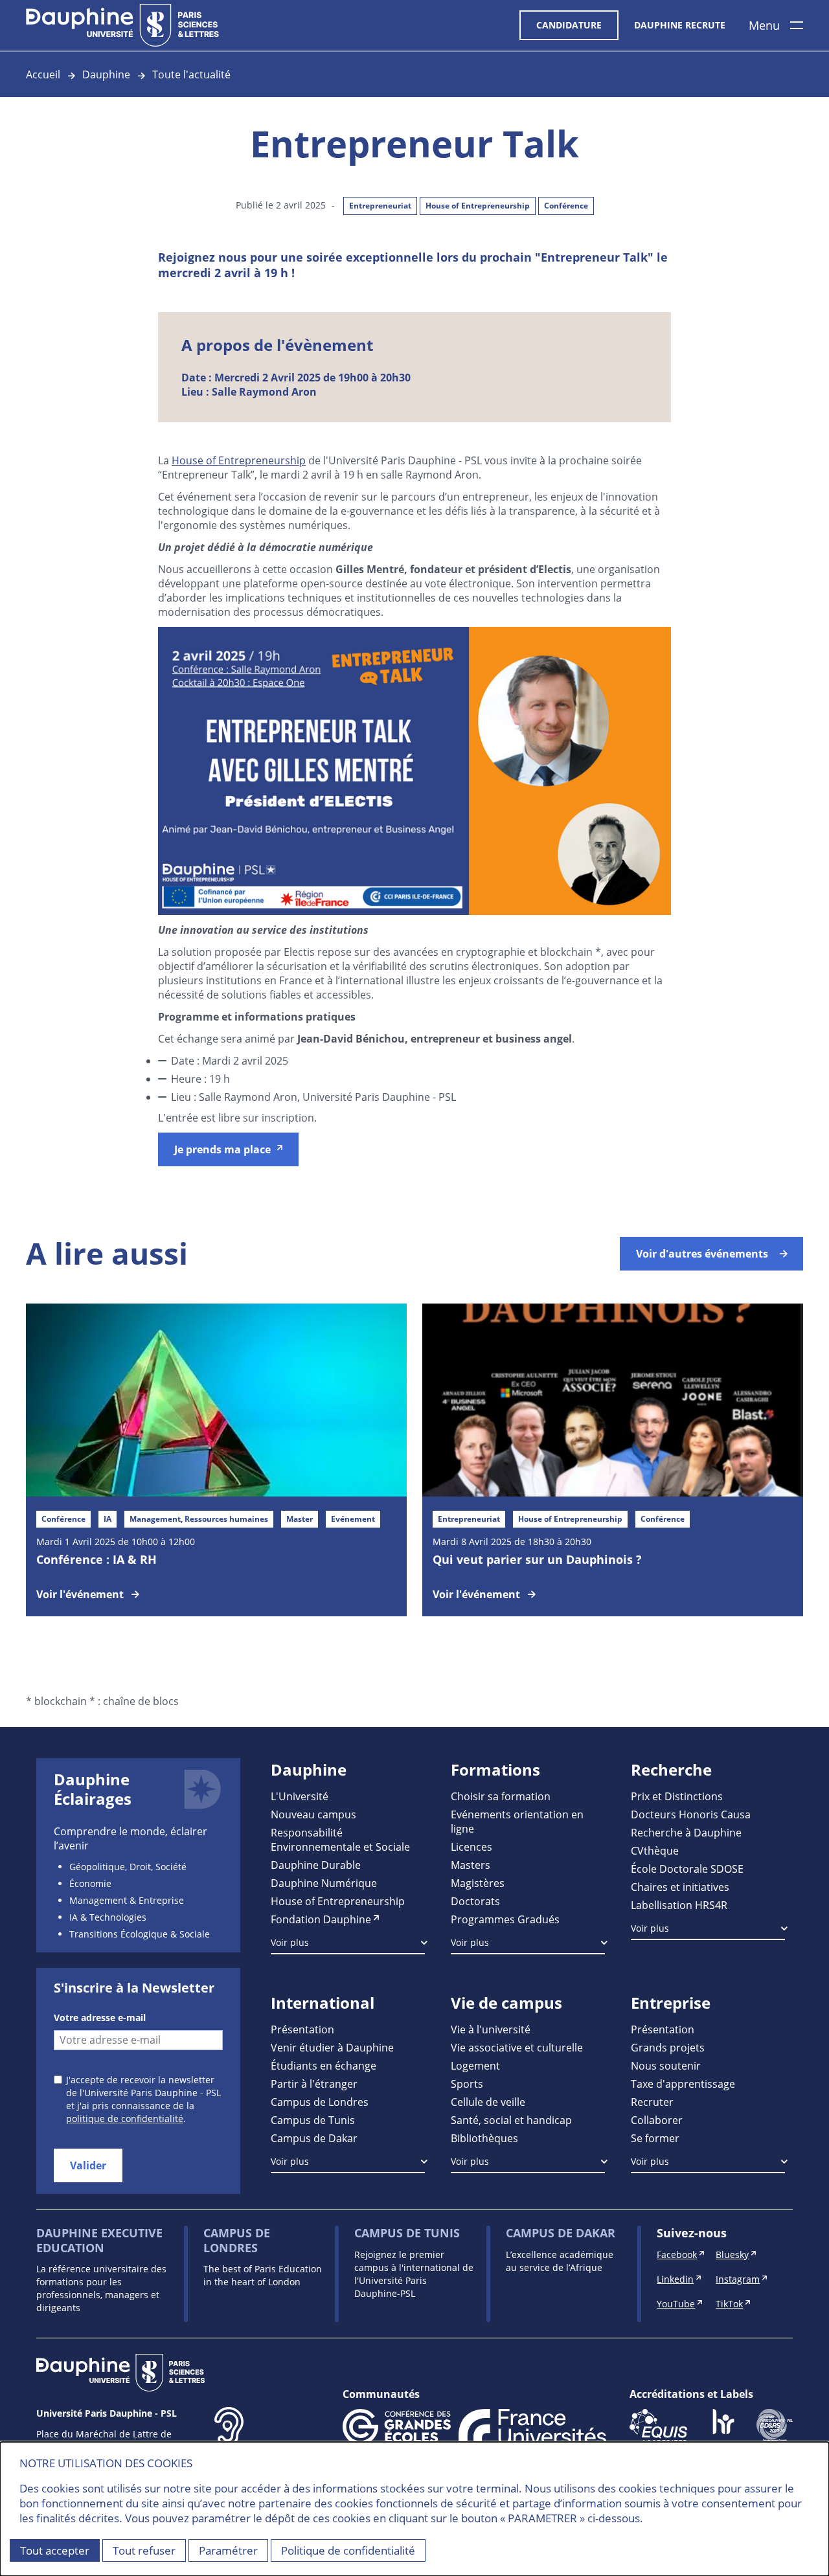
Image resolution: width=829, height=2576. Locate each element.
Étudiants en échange (324, 2065)
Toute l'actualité (191, 74)
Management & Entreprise (127, 1900)
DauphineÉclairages (93, 1789)
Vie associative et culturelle (517, 2047)
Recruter (652, 2102)
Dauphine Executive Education (99, 2240)
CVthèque (655, 1850)
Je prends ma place (222, 1149)
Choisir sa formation (501, 1796)
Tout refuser (144, 2550)
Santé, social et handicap (511, 2120)
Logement (475, 2065)
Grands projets (668, 2047)
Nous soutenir (666, 2065)
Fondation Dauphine (321, 1919)
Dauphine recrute (680, 25)
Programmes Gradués (505, 1919)
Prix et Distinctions (677, 1796)
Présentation (302, 2029)
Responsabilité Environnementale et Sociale (340, 1839)
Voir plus (290, 1942)
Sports (467, 2084)
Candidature (569, 25)
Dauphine (106, 74)
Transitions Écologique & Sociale (140, 1934)
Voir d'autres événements (702, 1254)
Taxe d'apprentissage (683, 2084)
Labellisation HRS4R (679, 1905)
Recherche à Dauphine (686, 1832)
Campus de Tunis (313, 2120)
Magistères (478, 1883)
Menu (764, 25)
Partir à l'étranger (314, 2084)
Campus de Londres (320, 2102)
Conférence (566, 206)
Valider (88, 2165)
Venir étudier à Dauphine (332, 2047)
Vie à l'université (491, 2029)
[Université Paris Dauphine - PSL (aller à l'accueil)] (122, 25)
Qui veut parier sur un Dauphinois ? (537, 1559)
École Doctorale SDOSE (687, 1869)
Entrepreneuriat (380, 206)
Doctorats (475, 1901)
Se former (655, 2138)
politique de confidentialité (125, 2118)
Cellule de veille (488, 2102)
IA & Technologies (108, 1917)
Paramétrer (228, 2550)
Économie (90, 1883)
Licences (471, 1847)
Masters (471, 1865)
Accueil (43, 74)
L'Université (300, 1796)
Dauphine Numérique (324, 1883)
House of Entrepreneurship (478, 206)
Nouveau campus (313, 1814)
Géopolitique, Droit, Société (128, 1867)
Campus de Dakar (314, 2138)
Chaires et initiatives (680, 1887)
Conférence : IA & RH (97, 1559)
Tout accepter (55, 2550)
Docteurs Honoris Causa (691, 1814)
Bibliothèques (484, 2138)
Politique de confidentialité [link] (348, 2550)
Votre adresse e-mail (100, 2017)
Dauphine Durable (316, 1865)
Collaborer (657, 2120)
